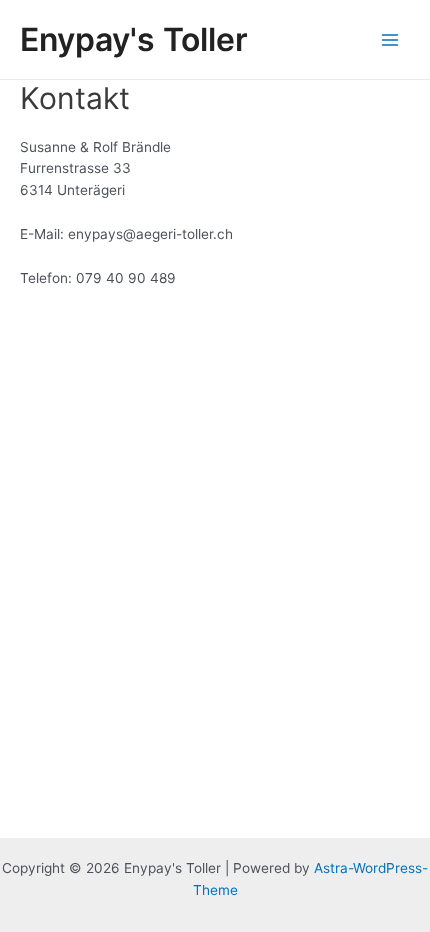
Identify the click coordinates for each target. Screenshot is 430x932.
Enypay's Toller (134, 39)
